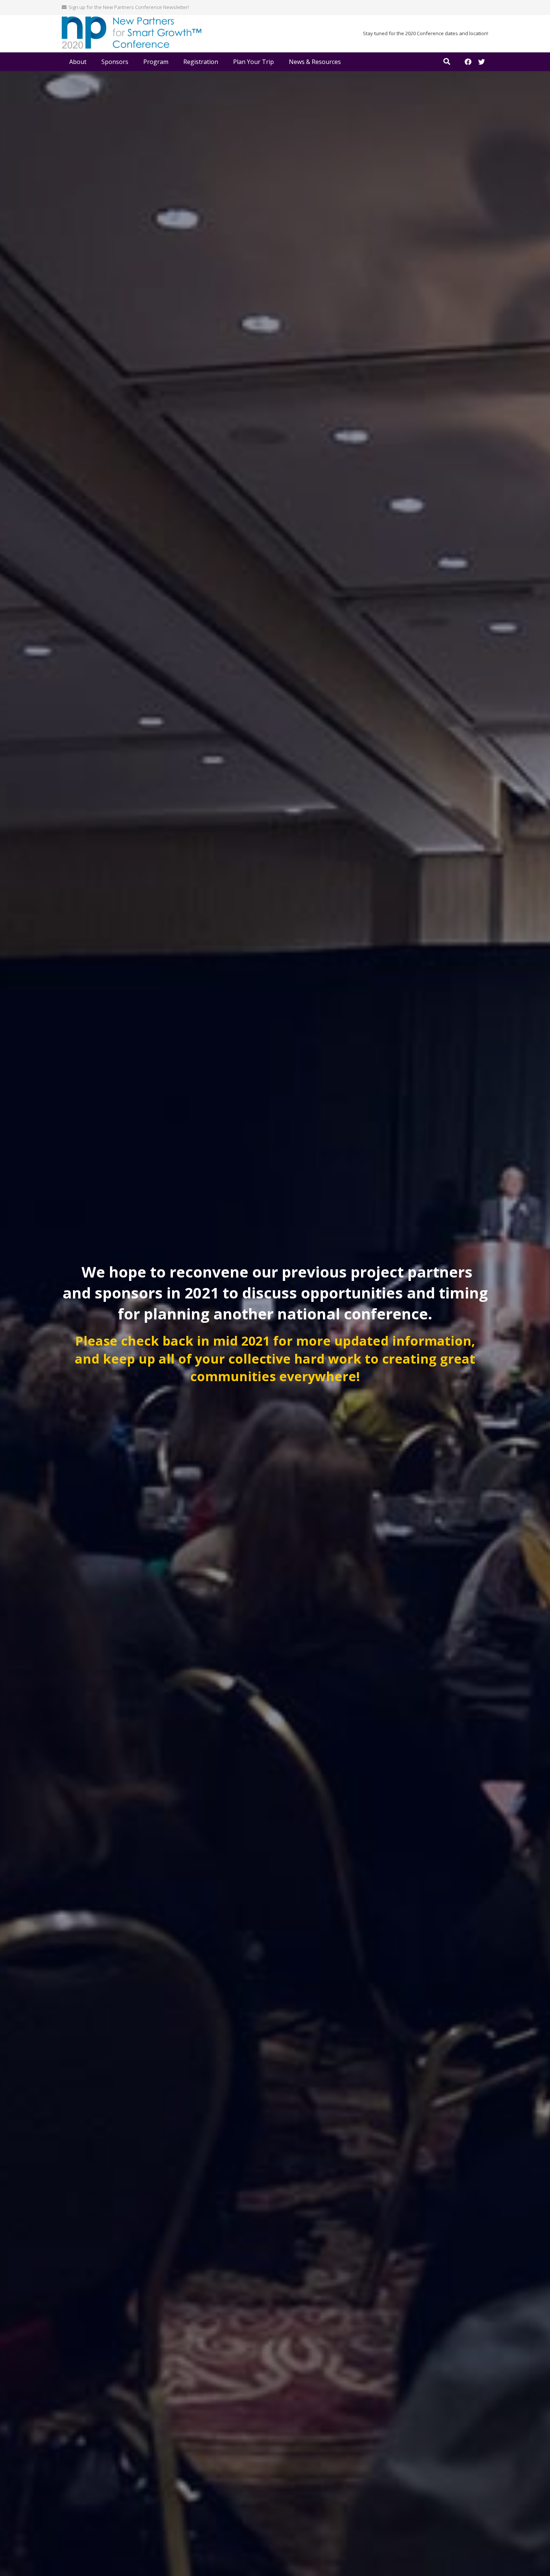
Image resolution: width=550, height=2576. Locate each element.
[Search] (447, 62)
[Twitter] (482, 62)
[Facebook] (468, 62)
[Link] (132, 34)
